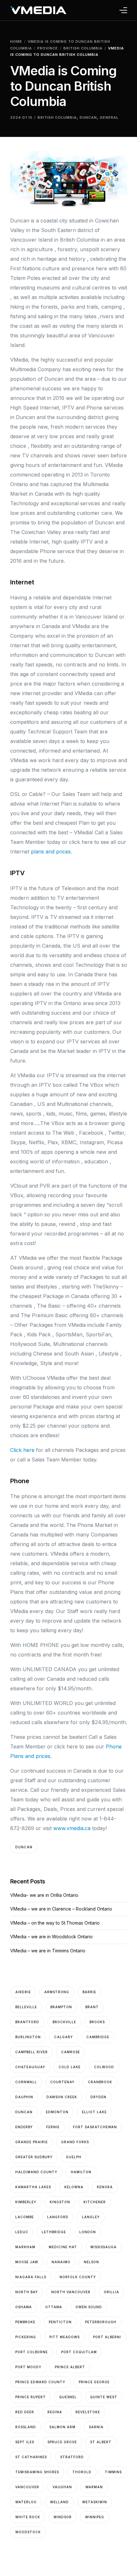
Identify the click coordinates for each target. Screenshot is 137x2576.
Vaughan (62, 2487)
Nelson (91, 2262)
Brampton (61, 2007)
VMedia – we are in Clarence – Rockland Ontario (61, 1909)
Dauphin (24, 2097)
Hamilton (81, 2172)
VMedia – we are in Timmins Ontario (48, 1951)
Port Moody (28, 2367)
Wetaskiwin (95, 2502)
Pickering (26, 2337)
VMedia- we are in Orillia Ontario (44, 1895)
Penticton (60, 2322)
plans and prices (51, 852)
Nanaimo (61, 2262)
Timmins (113, 2472)
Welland (59, 2502)
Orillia (112, 2292)
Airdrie (23, 1992)
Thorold (82, 2472)
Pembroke (25, 2322)
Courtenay (62, 2082)
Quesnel (68, 2397)
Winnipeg (95, 2517)
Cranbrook (100, 2082)
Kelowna (74, 2187)
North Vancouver (71, 2292)
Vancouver (27, 2487)
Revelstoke (88, 2412)
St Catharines (31, 2457)
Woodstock (28, 2532)
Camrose (71, 2052)
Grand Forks (75, 2142)
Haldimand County (36, 2172)
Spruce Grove (62, 2442)
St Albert (101, 2442)
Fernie (53, 2127)
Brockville (64, 2022)
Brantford (27, 2022)
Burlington (28, 2037)
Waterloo (26, 2502)
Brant (92, 2007)
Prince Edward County (40, 2382)
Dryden (98, 2097)
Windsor (63, 2517)
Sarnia (96, 2427)
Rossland (26, 2427)
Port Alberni (107, 2337)
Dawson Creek (62, 2097)
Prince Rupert (31, 2397)
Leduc (22, 2232)
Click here (22, 1450)
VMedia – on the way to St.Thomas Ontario (55, 1923)
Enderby (24, 2127)
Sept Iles (25, 2442)
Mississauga (104, 2247)
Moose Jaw (27, 2262)
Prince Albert (70, 2367)
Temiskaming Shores (37, 2472)
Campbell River (32, 2052)
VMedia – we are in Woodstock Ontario (51, 1937)
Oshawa (24, 2307)
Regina (55, 2412)
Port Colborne (32, 2352)
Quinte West (104, 2397)
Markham (25, 2247)
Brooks (97, 2022)
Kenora (105, 2187)
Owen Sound (89, 2307)
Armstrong (57, 1992)
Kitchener (95, 2202)
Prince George (94, 2382)
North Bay (27, 2292)
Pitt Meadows (65, 2337)
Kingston (60, 2202)
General (109, 117)
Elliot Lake (94, 2112)
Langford (58, 2217)
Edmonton (57, 2112)
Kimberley (26, 2202)
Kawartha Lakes (33, 2187)
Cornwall (26, 2082)
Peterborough (101, 2322)
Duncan (88, 117)
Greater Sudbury (34, 2157)
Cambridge (98, 2037)
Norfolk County (78, 2277)
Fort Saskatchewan (95, 2127)
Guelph (74, 2157)
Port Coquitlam (79, 2352)
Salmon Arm (62, 2427)
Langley (91, 2217)
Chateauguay (30, 2067)
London (88, 2232)
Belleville (26, 2007)
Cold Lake (70, 2067)
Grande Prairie (32, 2142)
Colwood (104, 2067)
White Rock (28, 2517)
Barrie (89, 1992)
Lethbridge (54, 2232)
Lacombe (25, 2217)
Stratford (72, 2457)
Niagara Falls (31, 2277)
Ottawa (54, 2307)
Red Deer (25, 2412)
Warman (94, 2487)
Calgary (64, 2037)
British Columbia (57, 117)
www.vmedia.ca (72, 1828)
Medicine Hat (63, 2247)
